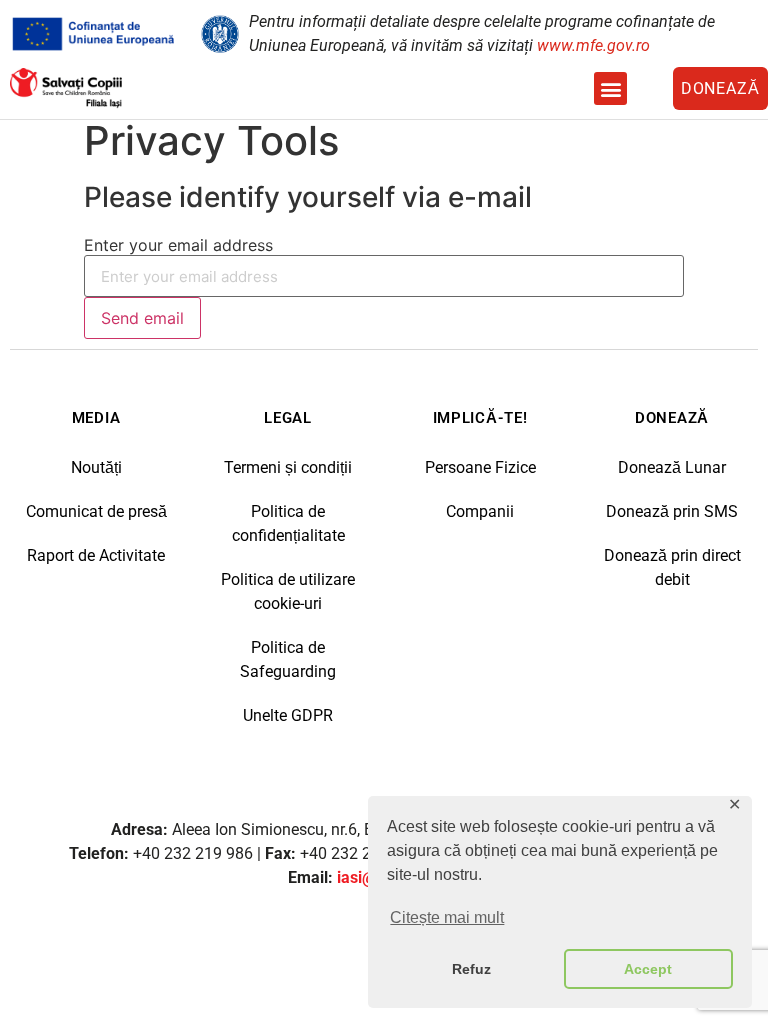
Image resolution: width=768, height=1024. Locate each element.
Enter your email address (178, 245)
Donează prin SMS (672, 511)
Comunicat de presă (96, 511)
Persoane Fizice (480, 467)
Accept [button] (648, 969)
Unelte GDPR (288, 715)
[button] (610, 88)
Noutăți (96, 467)
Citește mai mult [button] (447, 917)
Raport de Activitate (96, 555)
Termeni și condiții (288, 467)
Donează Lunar (672, 467)
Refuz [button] (471, 969)
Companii (480, 511)
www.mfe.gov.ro (593, 45)
